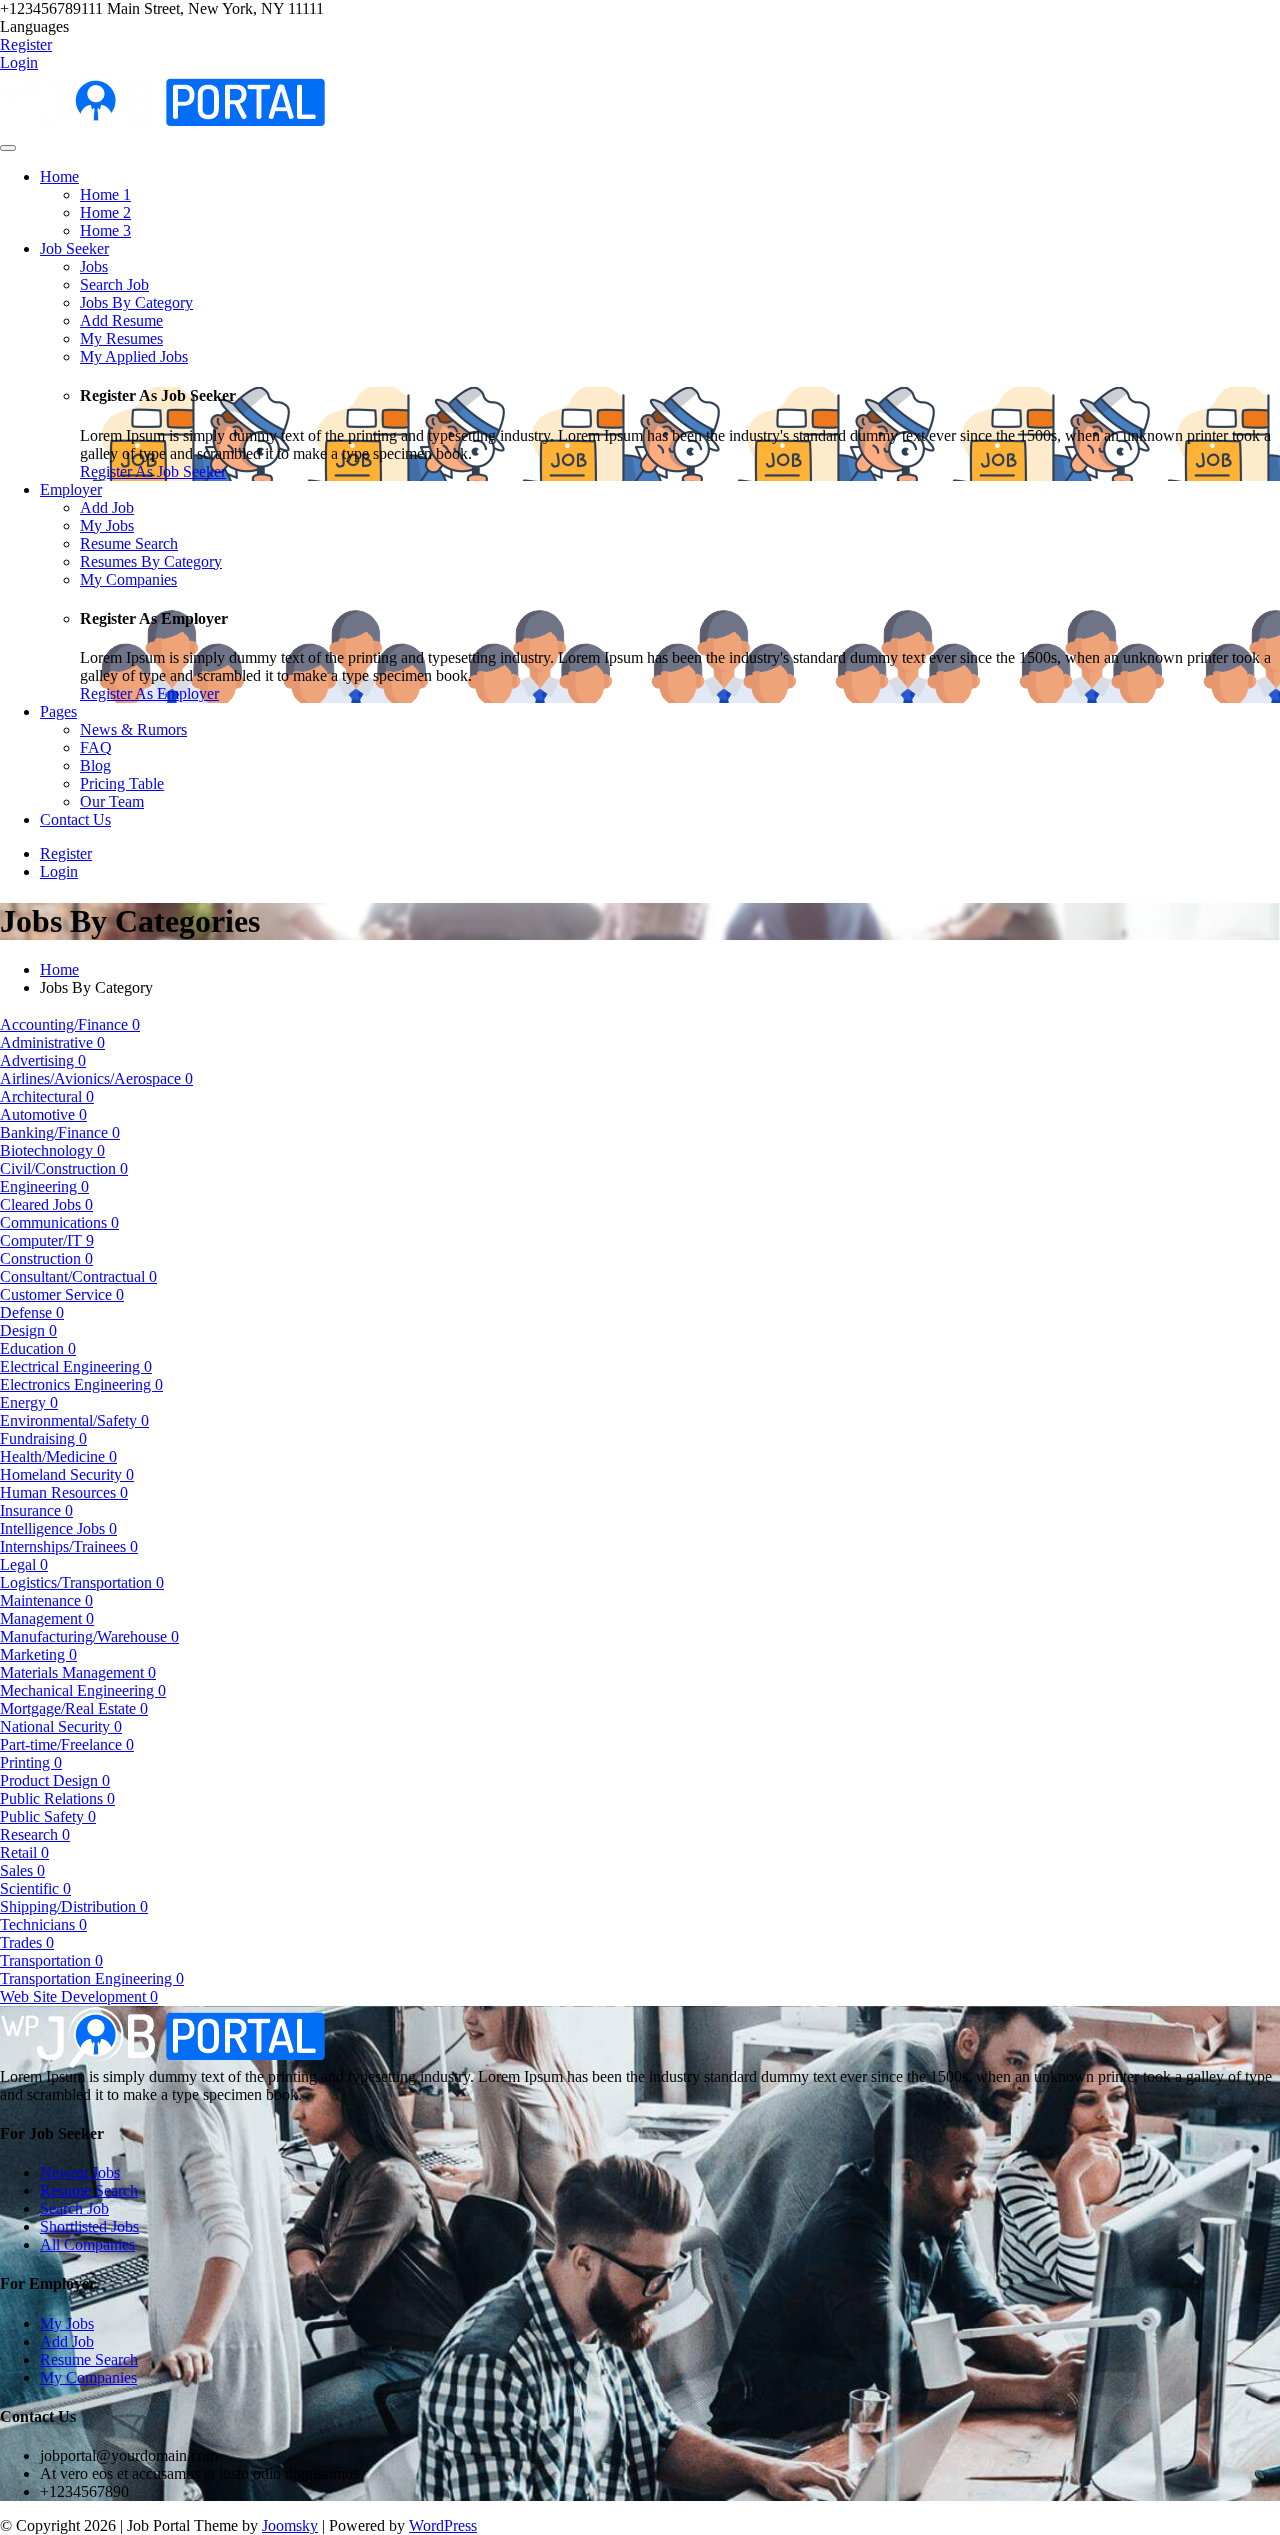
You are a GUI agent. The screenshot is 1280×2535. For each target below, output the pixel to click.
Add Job (67, 2341)
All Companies (87, 2244)
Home (59, 969)
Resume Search (89, 2190)
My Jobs (67, 2323)
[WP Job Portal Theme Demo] (162, 101)
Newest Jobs (80, 2172)
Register (26, 44)
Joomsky (290, 2525)
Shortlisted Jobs (89, 2226)
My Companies (88, 2377)
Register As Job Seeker (153, 471)
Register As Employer (149, 693)
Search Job (74, 2208)
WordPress (443, 2525)
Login (19, 62)
